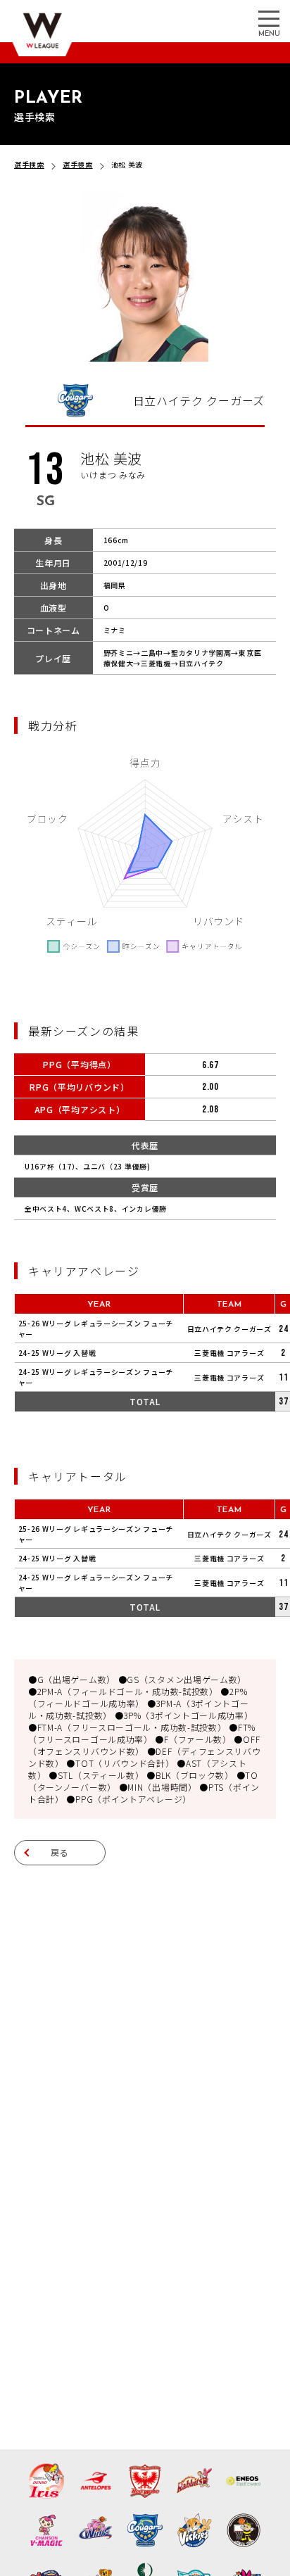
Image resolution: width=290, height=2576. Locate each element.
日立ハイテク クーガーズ (229, 1329)
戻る (60, 1852)
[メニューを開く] (269, 18)
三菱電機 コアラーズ (229, 1353)
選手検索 (29, 164)
